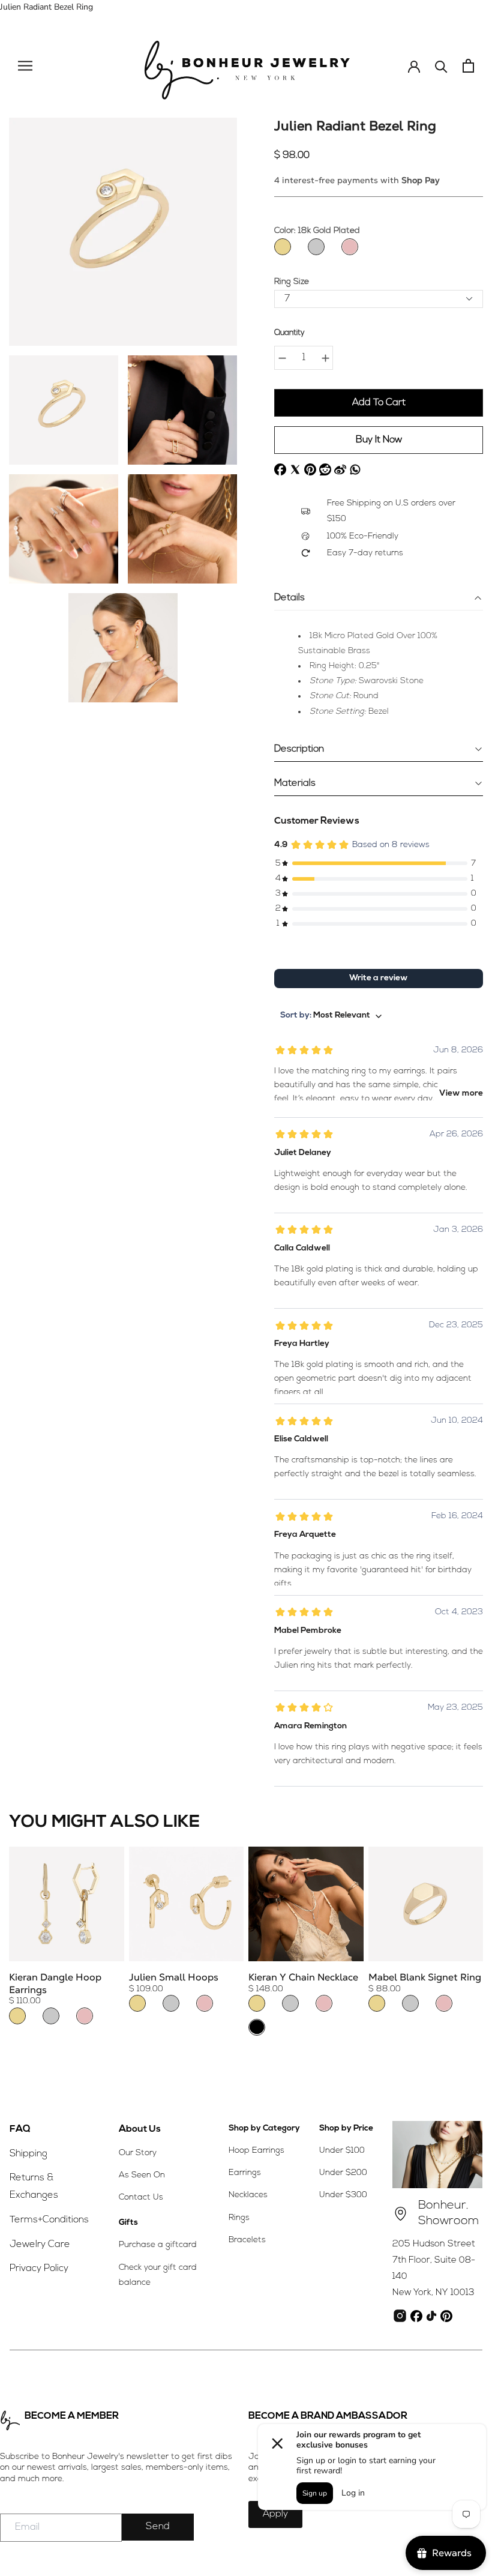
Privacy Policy (39, 2269)
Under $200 (343, 2173)
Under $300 (343, 2195)
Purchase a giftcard (158, 2245)
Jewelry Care (40, 2245)
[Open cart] (468, 66)
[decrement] (282, 358)
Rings (239, 2218)
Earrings (245, 2173)
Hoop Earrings (256, 2151)
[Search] (441, 66)
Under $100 (342, 2151)
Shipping (28, 2154)
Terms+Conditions (49, 2220)
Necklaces (248, 2195)
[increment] (325, 358)
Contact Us (141, 2197)
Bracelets (247, 2240)
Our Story (138, 2153)
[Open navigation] (25, 66)
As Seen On (142, 2175)
